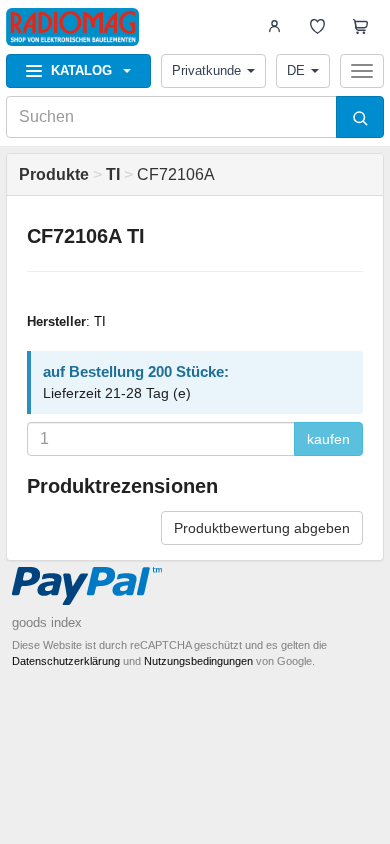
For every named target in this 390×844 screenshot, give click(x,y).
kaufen (328, 439)
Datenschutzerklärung (66, 661)
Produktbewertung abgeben (262, 528)
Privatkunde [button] (206, 70)
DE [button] (296, 70)
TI (100, 321)
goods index (47, 622)
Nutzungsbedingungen (198, 661)
